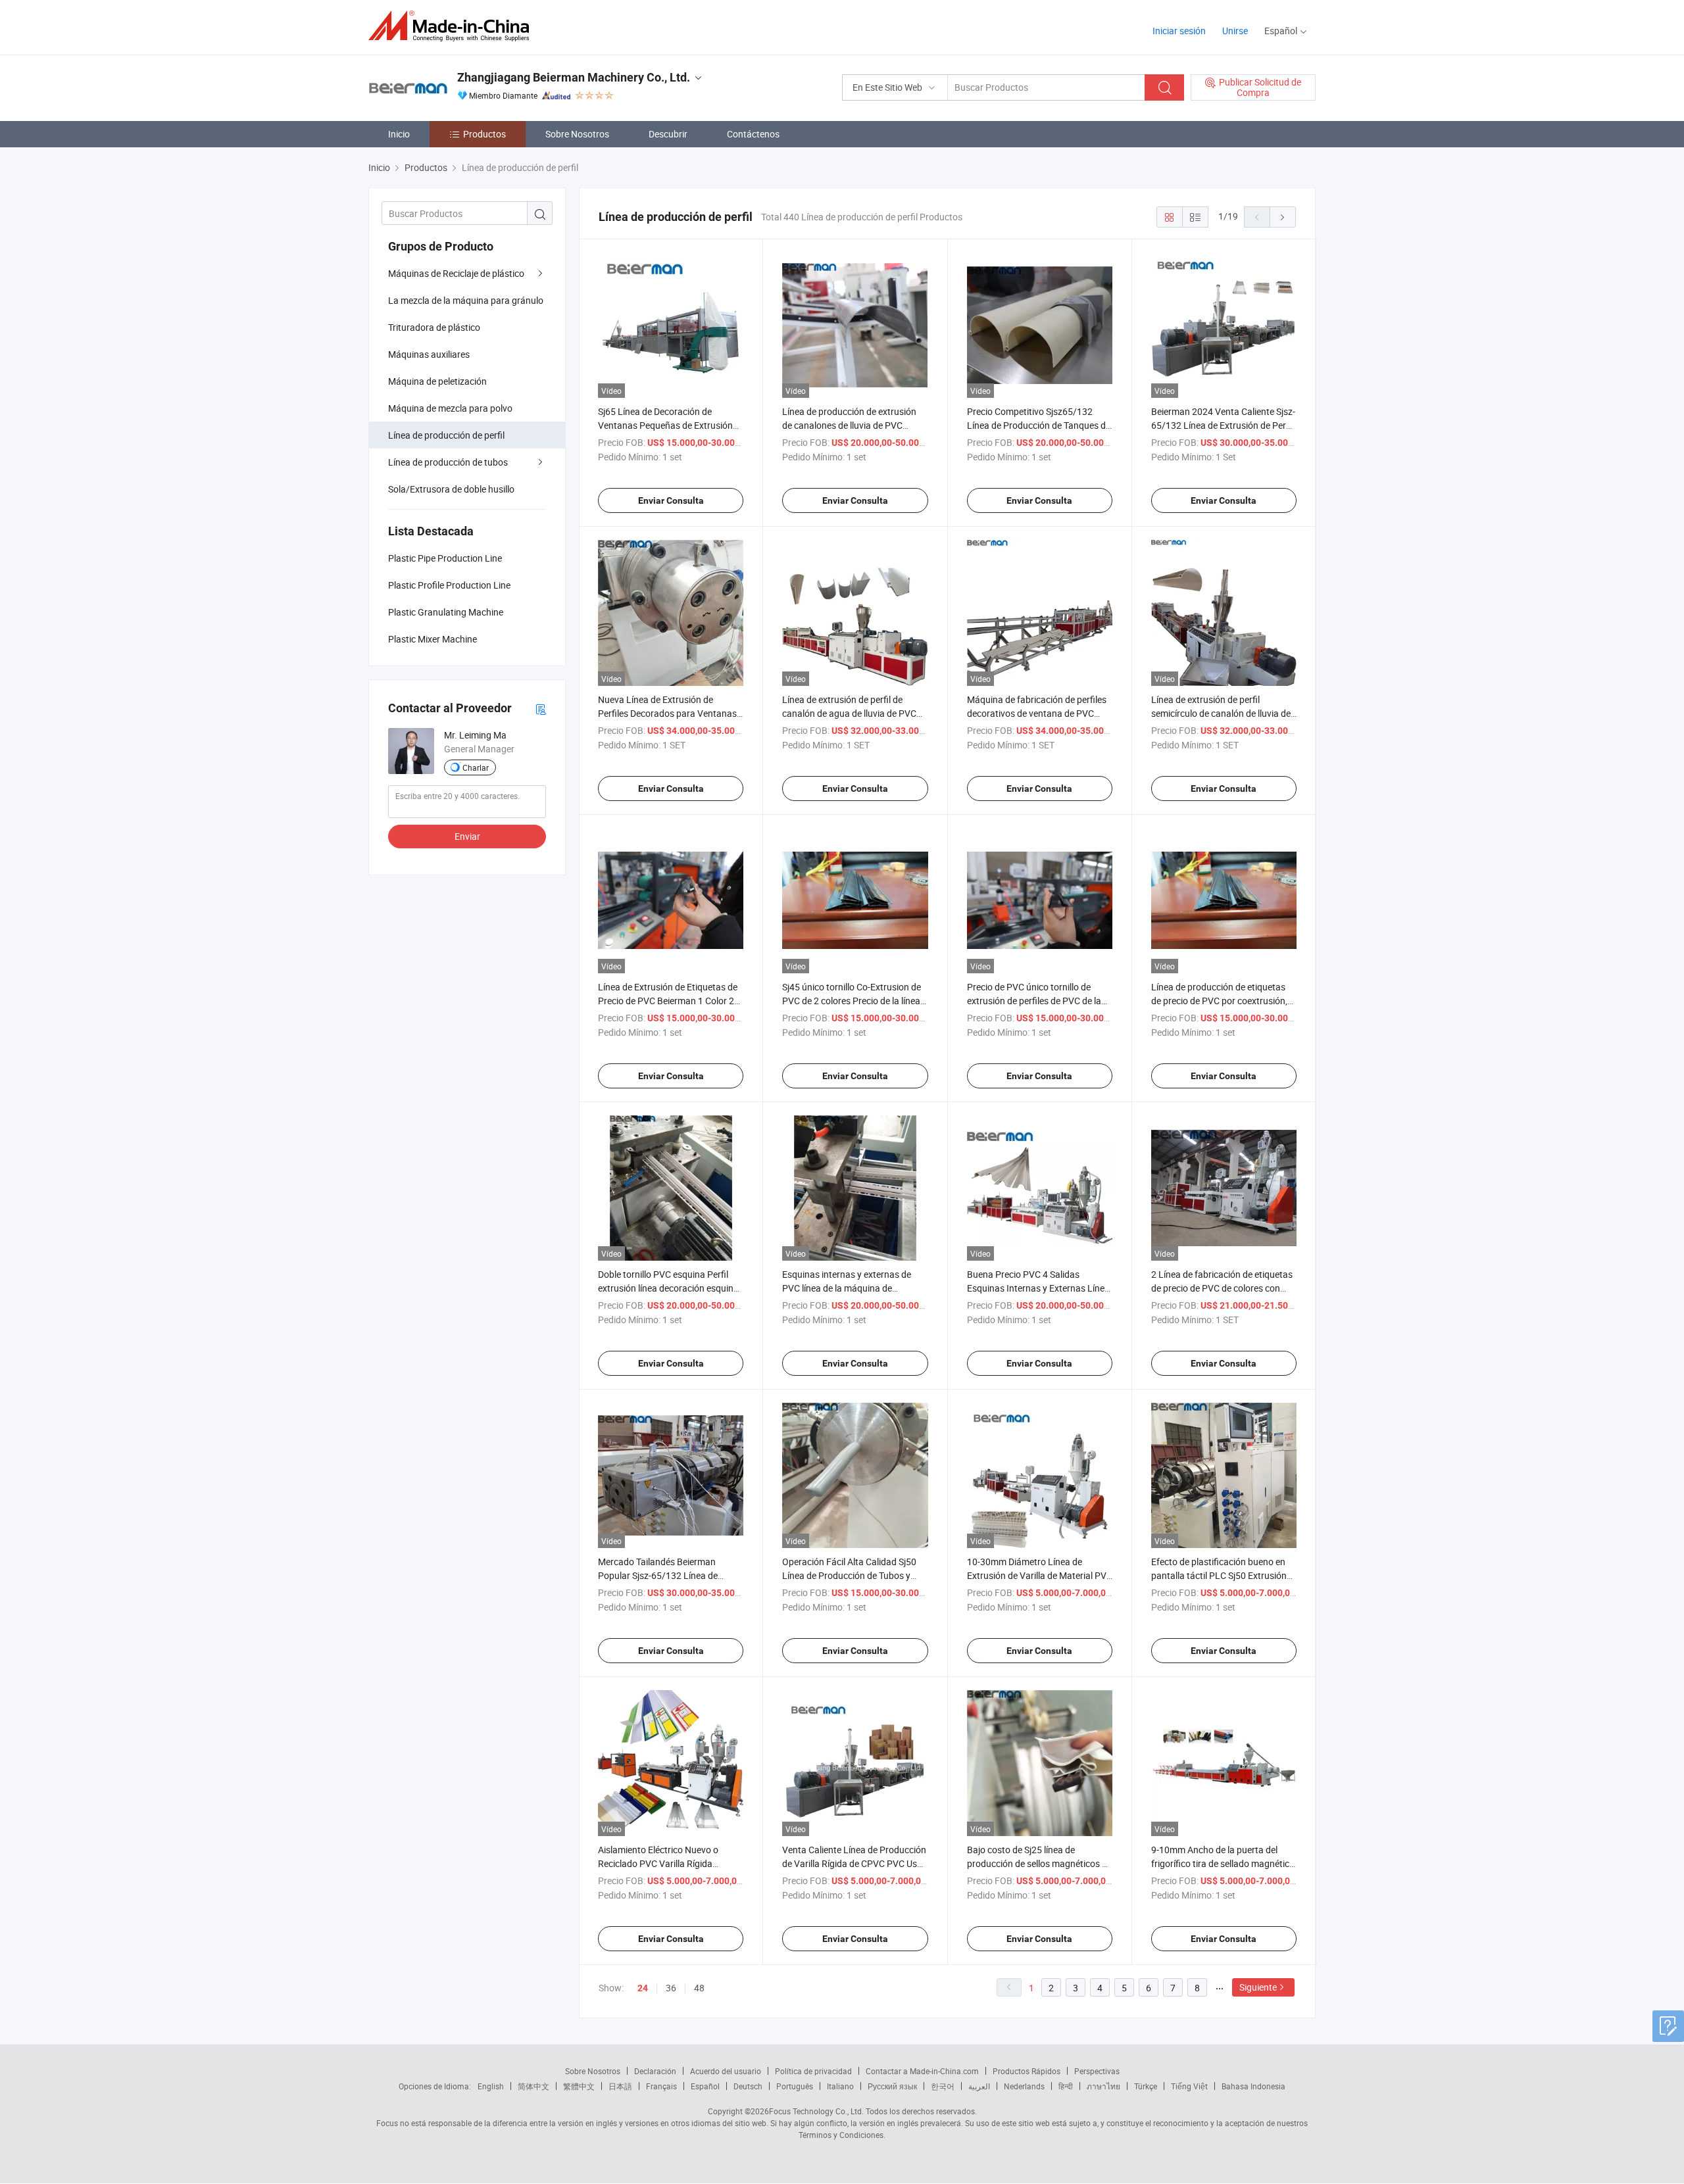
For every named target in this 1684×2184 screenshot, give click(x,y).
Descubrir (668, 134)
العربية (979, 2086)
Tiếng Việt (1189, 2086)
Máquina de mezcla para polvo (450, 408)
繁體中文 (579, 2086)
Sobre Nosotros (577, 134)
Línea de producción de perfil (446, 435)
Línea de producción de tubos (448, 462)
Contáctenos (753, 134)
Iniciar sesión (1179, 31)
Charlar (476, 767)
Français (661, 2086)
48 (699, 1988)
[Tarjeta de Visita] (541, 709)
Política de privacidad (813, 2071)
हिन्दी (1066, 2086)
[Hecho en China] (453, 26)
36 (671, 1988)
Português (795, 2086)
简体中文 (533, 2086)
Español (705, 2086)
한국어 (943, 2086)
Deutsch (748, 2086)
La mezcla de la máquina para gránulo (466, 300)
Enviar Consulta (671, 500)
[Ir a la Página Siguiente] (1283, 217)
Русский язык (892, 2086)
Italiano (840, 2086)
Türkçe (1146, 2086)
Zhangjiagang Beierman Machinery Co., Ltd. (574, 77)
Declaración (655, 2071)
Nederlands (1024, 2086)
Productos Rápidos (1027, 2071)
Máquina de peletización (437, 381)
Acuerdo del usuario (726, 2071)
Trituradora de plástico (434, 327)
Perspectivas (1097, 2071)
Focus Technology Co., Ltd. (816, 2111)
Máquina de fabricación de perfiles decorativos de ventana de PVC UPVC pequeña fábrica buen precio (1038, 713)
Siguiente (1258, 1987)
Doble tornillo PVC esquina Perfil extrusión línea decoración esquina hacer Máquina (668, 1288)
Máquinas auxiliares (429, 354)
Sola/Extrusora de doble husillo (451, 489)
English (491, 2086)
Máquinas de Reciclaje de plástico (456, 273)
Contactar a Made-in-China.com (922, 2071)
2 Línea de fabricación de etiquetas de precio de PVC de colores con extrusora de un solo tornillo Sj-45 (1222, 1288)
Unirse (1235, 31)
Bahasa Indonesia (1253, 2086)
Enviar (467, 836)
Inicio (399, 134)
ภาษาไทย (1103, 2086)
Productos (484, 134)
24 (643, 1988)
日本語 (620, 2086)
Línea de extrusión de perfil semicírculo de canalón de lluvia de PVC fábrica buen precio (1221, 713)
